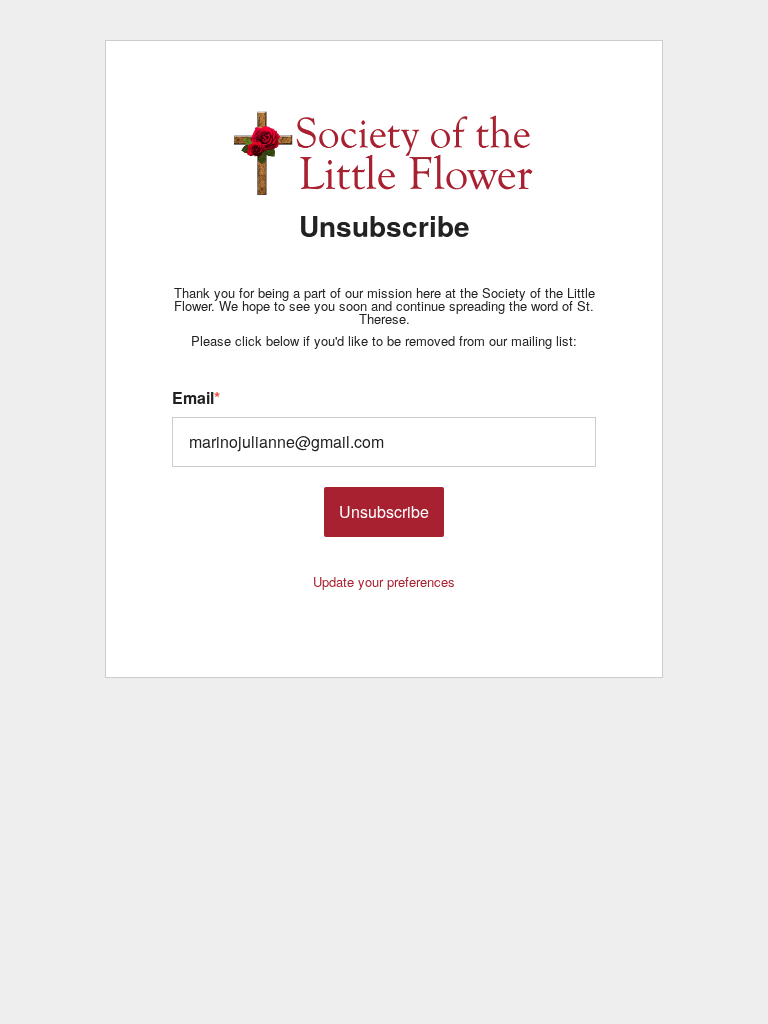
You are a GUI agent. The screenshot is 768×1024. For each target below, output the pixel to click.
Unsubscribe (384, 511)
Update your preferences (384, 581)
